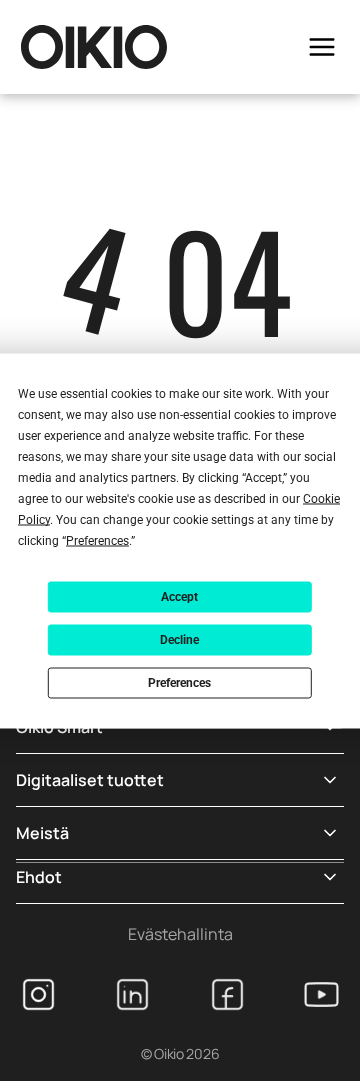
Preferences (179, 683)
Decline (179, 640)
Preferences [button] (97, 540)
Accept (179, 597)
